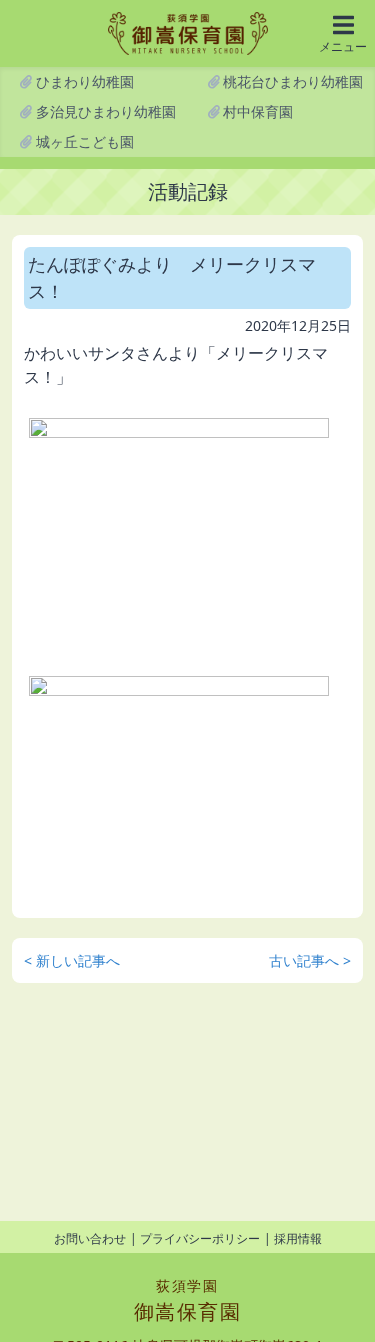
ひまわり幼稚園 (83, 81)
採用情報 (298, 1238)
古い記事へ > (310, 960)
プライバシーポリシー (200, 1238)
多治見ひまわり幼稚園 (104, 111)
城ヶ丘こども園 (83, 141)
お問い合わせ (90, 1238)
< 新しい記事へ (72, 960)
